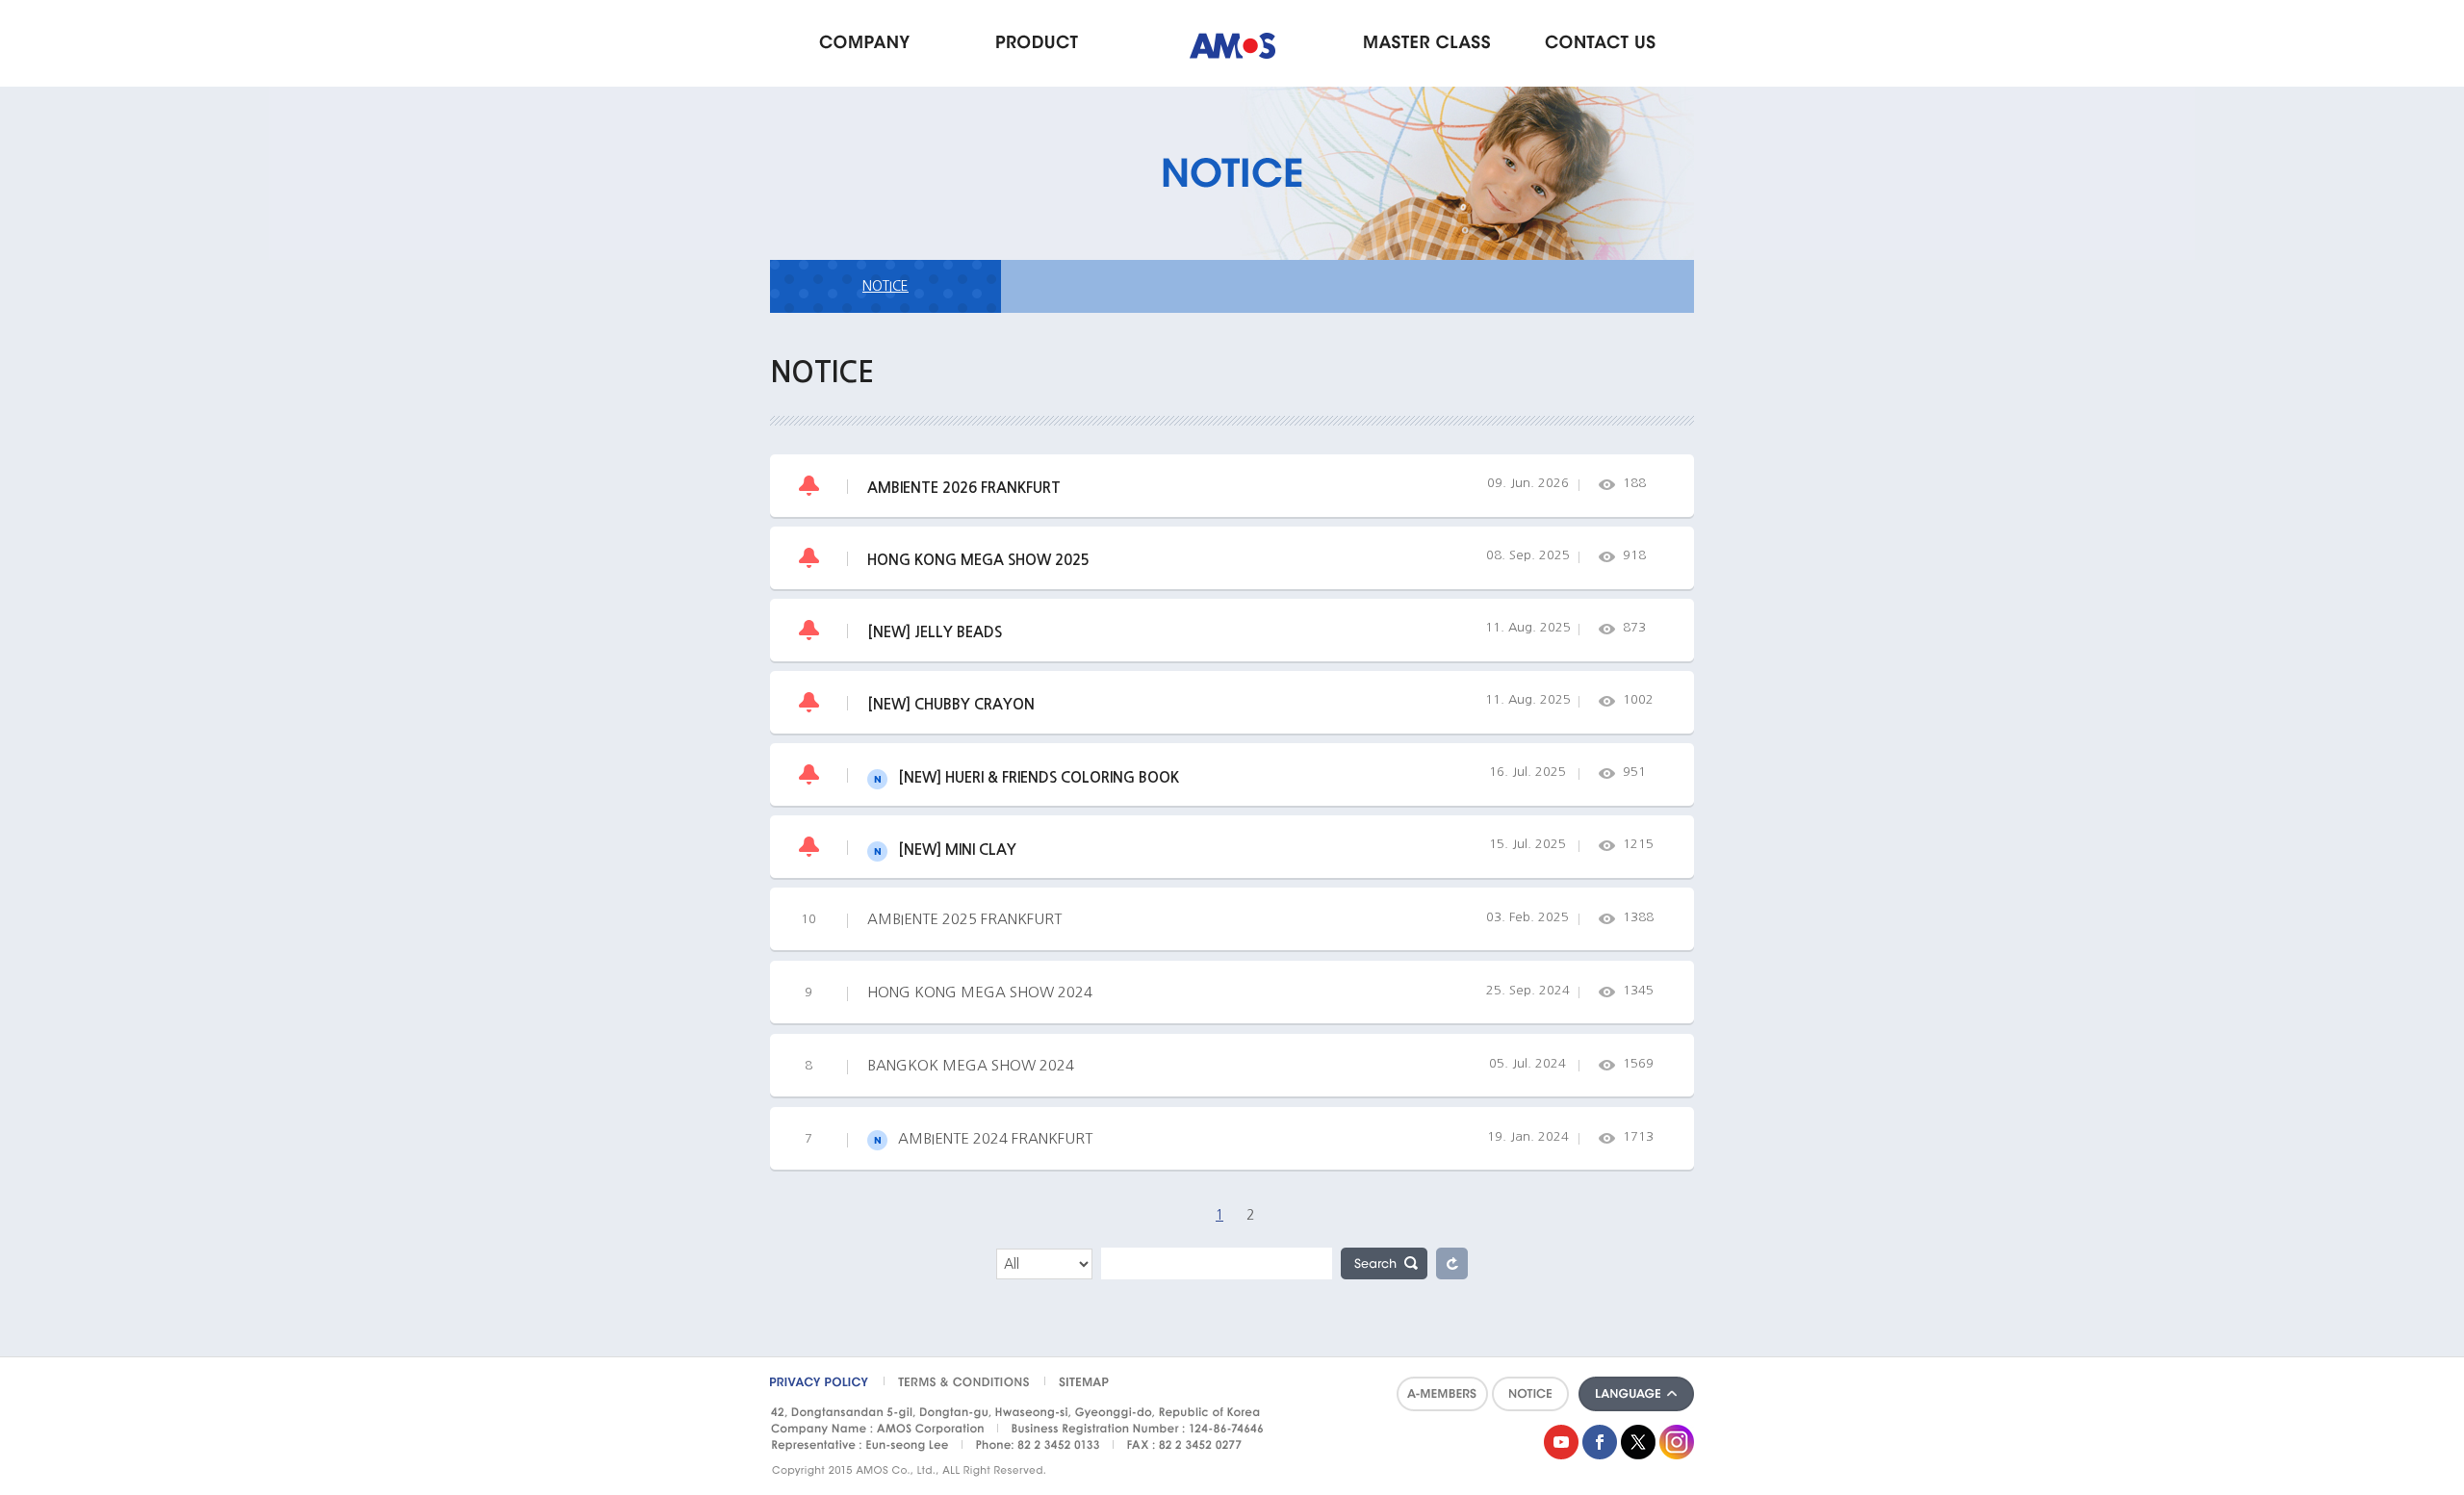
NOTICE (885, 286)
